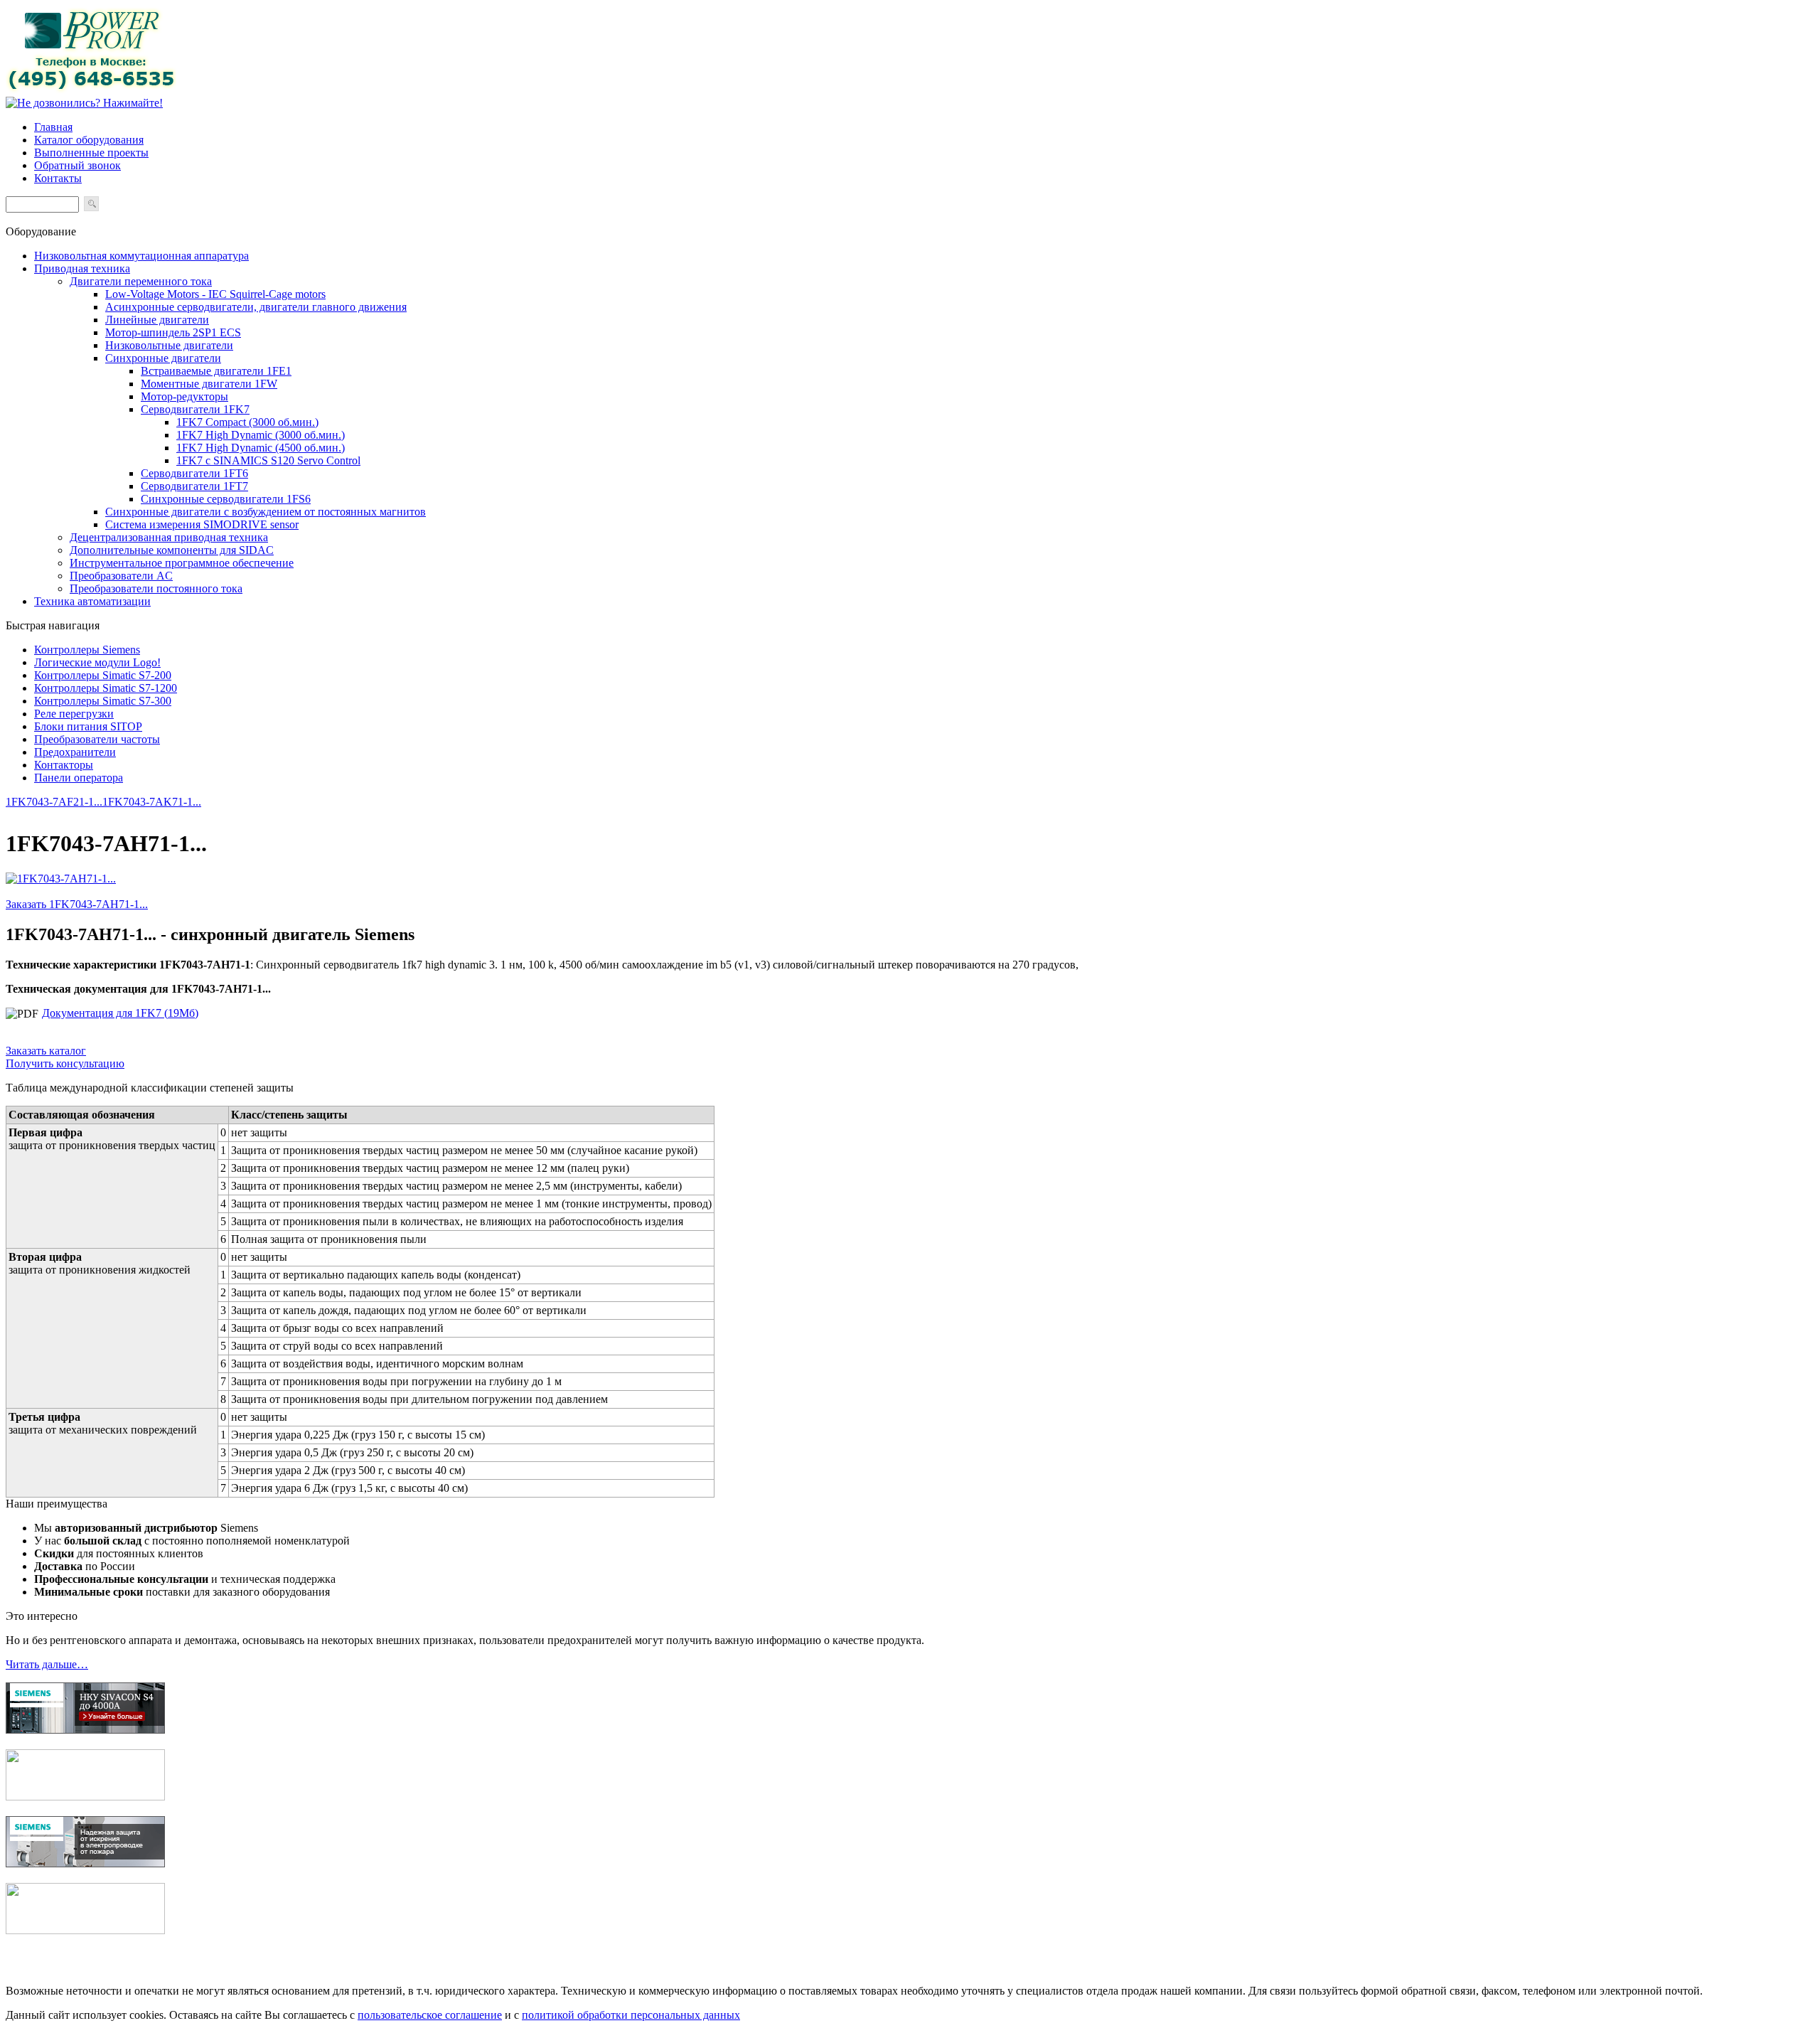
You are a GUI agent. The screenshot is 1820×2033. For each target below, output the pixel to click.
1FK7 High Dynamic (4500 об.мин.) (261, 448)
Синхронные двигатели (163, 358)
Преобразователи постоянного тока (156, 588)
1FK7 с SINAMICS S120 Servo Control (268, 460)
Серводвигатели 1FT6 (194, 473)
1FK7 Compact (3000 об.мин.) (247, 422)
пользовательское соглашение (430, 2015)
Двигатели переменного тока (141, 281)
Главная (53, 127)
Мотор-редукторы (184, 396)
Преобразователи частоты (97, 739)
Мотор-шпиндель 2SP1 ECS (173, 332)
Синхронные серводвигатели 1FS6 (226, 499)
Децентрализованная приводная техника (169, 537)
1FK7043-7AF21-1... (54, 802)
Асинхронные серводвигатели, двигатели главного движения (256, 307)
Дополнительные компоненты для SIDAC (172, 550)
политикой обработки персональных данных (631, 2015)
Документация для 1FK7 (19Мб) (120, 1013)
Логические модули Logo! (97, 662)
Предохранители (75, 752)
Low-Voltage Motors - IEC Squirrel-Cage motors (215, 294)
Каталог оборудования (89, 140)
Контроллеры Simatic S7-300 (103, 701)
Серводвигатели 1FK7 (195, 409)
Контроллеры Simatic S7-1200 (106, 688)
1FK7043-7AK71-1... (152, 802)
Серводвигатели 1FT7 (194, 486)
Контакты (58, 178)
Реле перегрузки (74, 714)
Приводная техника (82, 268)
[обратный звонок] (84, 103)
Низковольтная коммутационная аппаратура (141, 256)
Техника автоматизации (92, 601)
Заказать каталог (46, 1051)
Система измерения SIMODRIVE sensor (202, 524)
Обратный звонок (77, 165)
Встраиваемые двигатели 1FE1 (216, 371)
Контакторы (64, 765)
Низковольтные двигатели (169, 345)
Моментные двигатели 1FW (209, 384)
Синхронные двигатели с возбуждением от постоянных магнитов (266, 512)
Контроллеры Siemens (87, 650)
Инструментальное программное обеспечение (182, 563)
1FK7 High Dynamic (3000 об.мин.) (261, 435)
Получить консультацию (65, 1063)
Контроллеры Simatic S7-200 (103, 675)
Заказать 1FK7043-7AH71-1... (77, 904)
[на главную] (91, 90)
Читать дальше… (47, 1664)
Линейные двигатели (157, 320)
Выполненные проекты (91, 153)
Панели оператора (79, 778)
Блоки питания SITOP (88, 726)
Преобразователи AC (121, 576)
